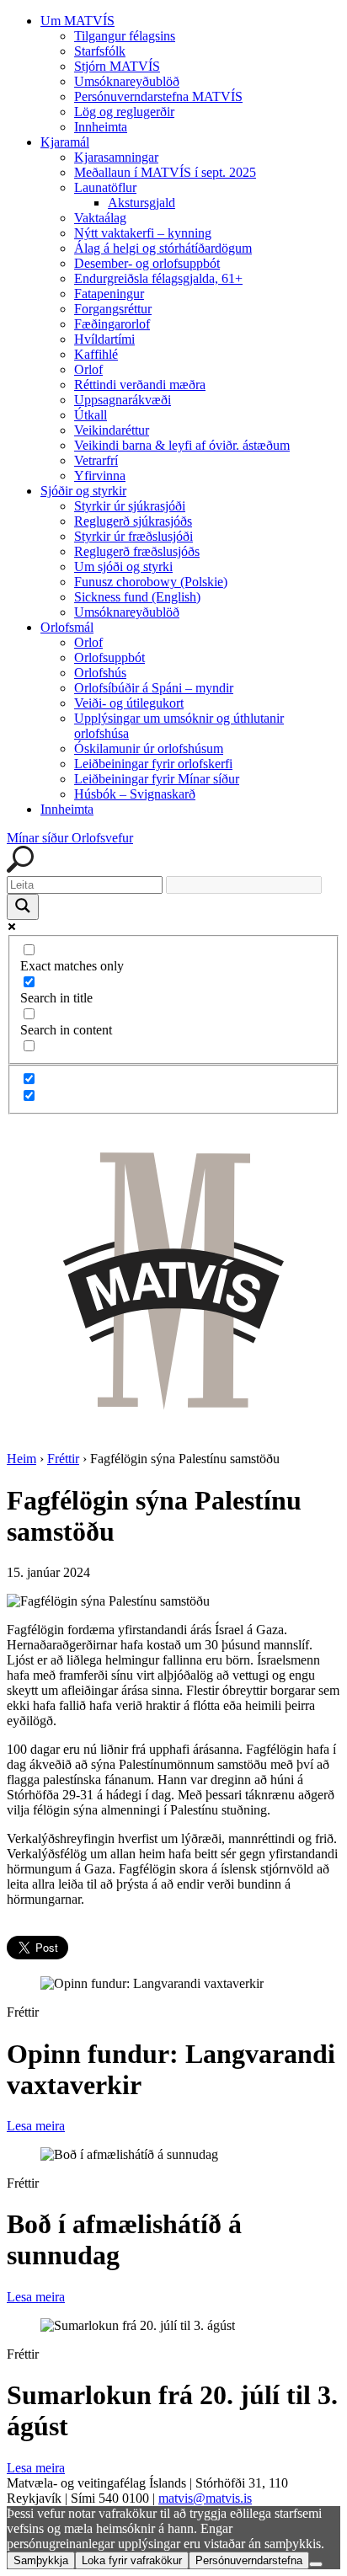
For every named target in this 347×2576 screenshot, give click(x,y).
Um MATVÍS (77, 21)
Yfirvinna (100, 476)
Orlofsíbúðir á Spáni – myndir (154, 688)
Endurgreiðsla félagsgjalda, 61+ (158, 278)
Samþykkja (41, 2560)
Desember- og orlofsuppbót (147, 263)
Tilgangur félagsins (125, 36)
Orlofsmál (67, 627)
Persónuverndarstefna (249, 2560)
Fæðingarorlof (112, 324)
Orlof (88, 369)
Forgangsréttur (113, 309)
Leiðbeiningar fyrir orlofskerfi (153, 764)
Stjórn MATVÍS (117, 66)
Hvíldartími (104, 339)
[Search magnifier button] (23, 907)
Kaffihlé (96, 354)
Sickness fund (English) (137, 597)
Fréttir (63, 1459)
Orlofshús (100, 673)
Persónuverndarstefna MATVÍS (158, 96)
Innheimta (101, 127)
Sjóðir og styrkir (83, 491)
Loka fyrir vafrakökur (132, 2560)
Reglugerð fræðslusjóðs (137, 551)
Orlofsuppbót (109, 657)
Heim (21, 1459)
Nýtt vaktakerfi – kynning (143, 233)
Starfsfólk (100, 51)
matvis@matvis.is (205, 2498)
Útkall (91, 415)
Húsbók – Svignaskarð (135, 794)
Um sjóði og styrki (123, 567)
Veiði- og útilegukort (129, 703)
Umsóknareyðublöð (127, 81)
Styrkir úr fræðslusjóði (133, 536)
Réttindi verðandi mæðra (140, 385)
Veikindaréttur (112, 430)
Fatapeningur (109, 294)
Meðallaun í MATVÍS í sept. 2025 (165, 172)
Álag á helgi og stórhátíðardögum (163, 248)
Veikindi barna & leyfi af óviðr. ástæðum (182, 445)
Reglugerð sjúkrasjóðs (133, 521)
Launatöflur (105, 187)
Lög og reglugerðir (124, 112)
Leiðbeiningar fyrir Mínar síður (157, 779)
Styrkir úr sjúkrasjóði (130, 506)
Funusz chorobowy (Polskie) (151, 582)
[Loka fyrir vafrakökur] (316, 2564)
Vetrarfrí (96, 460)
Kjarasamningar (116, 157)
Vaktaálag (100, 218)
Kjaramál (65, 142)
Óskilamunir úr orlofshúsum (149, 748)
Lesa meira (36, 2126)
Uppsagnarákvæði (123, 400)
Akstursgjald (141, 203)
